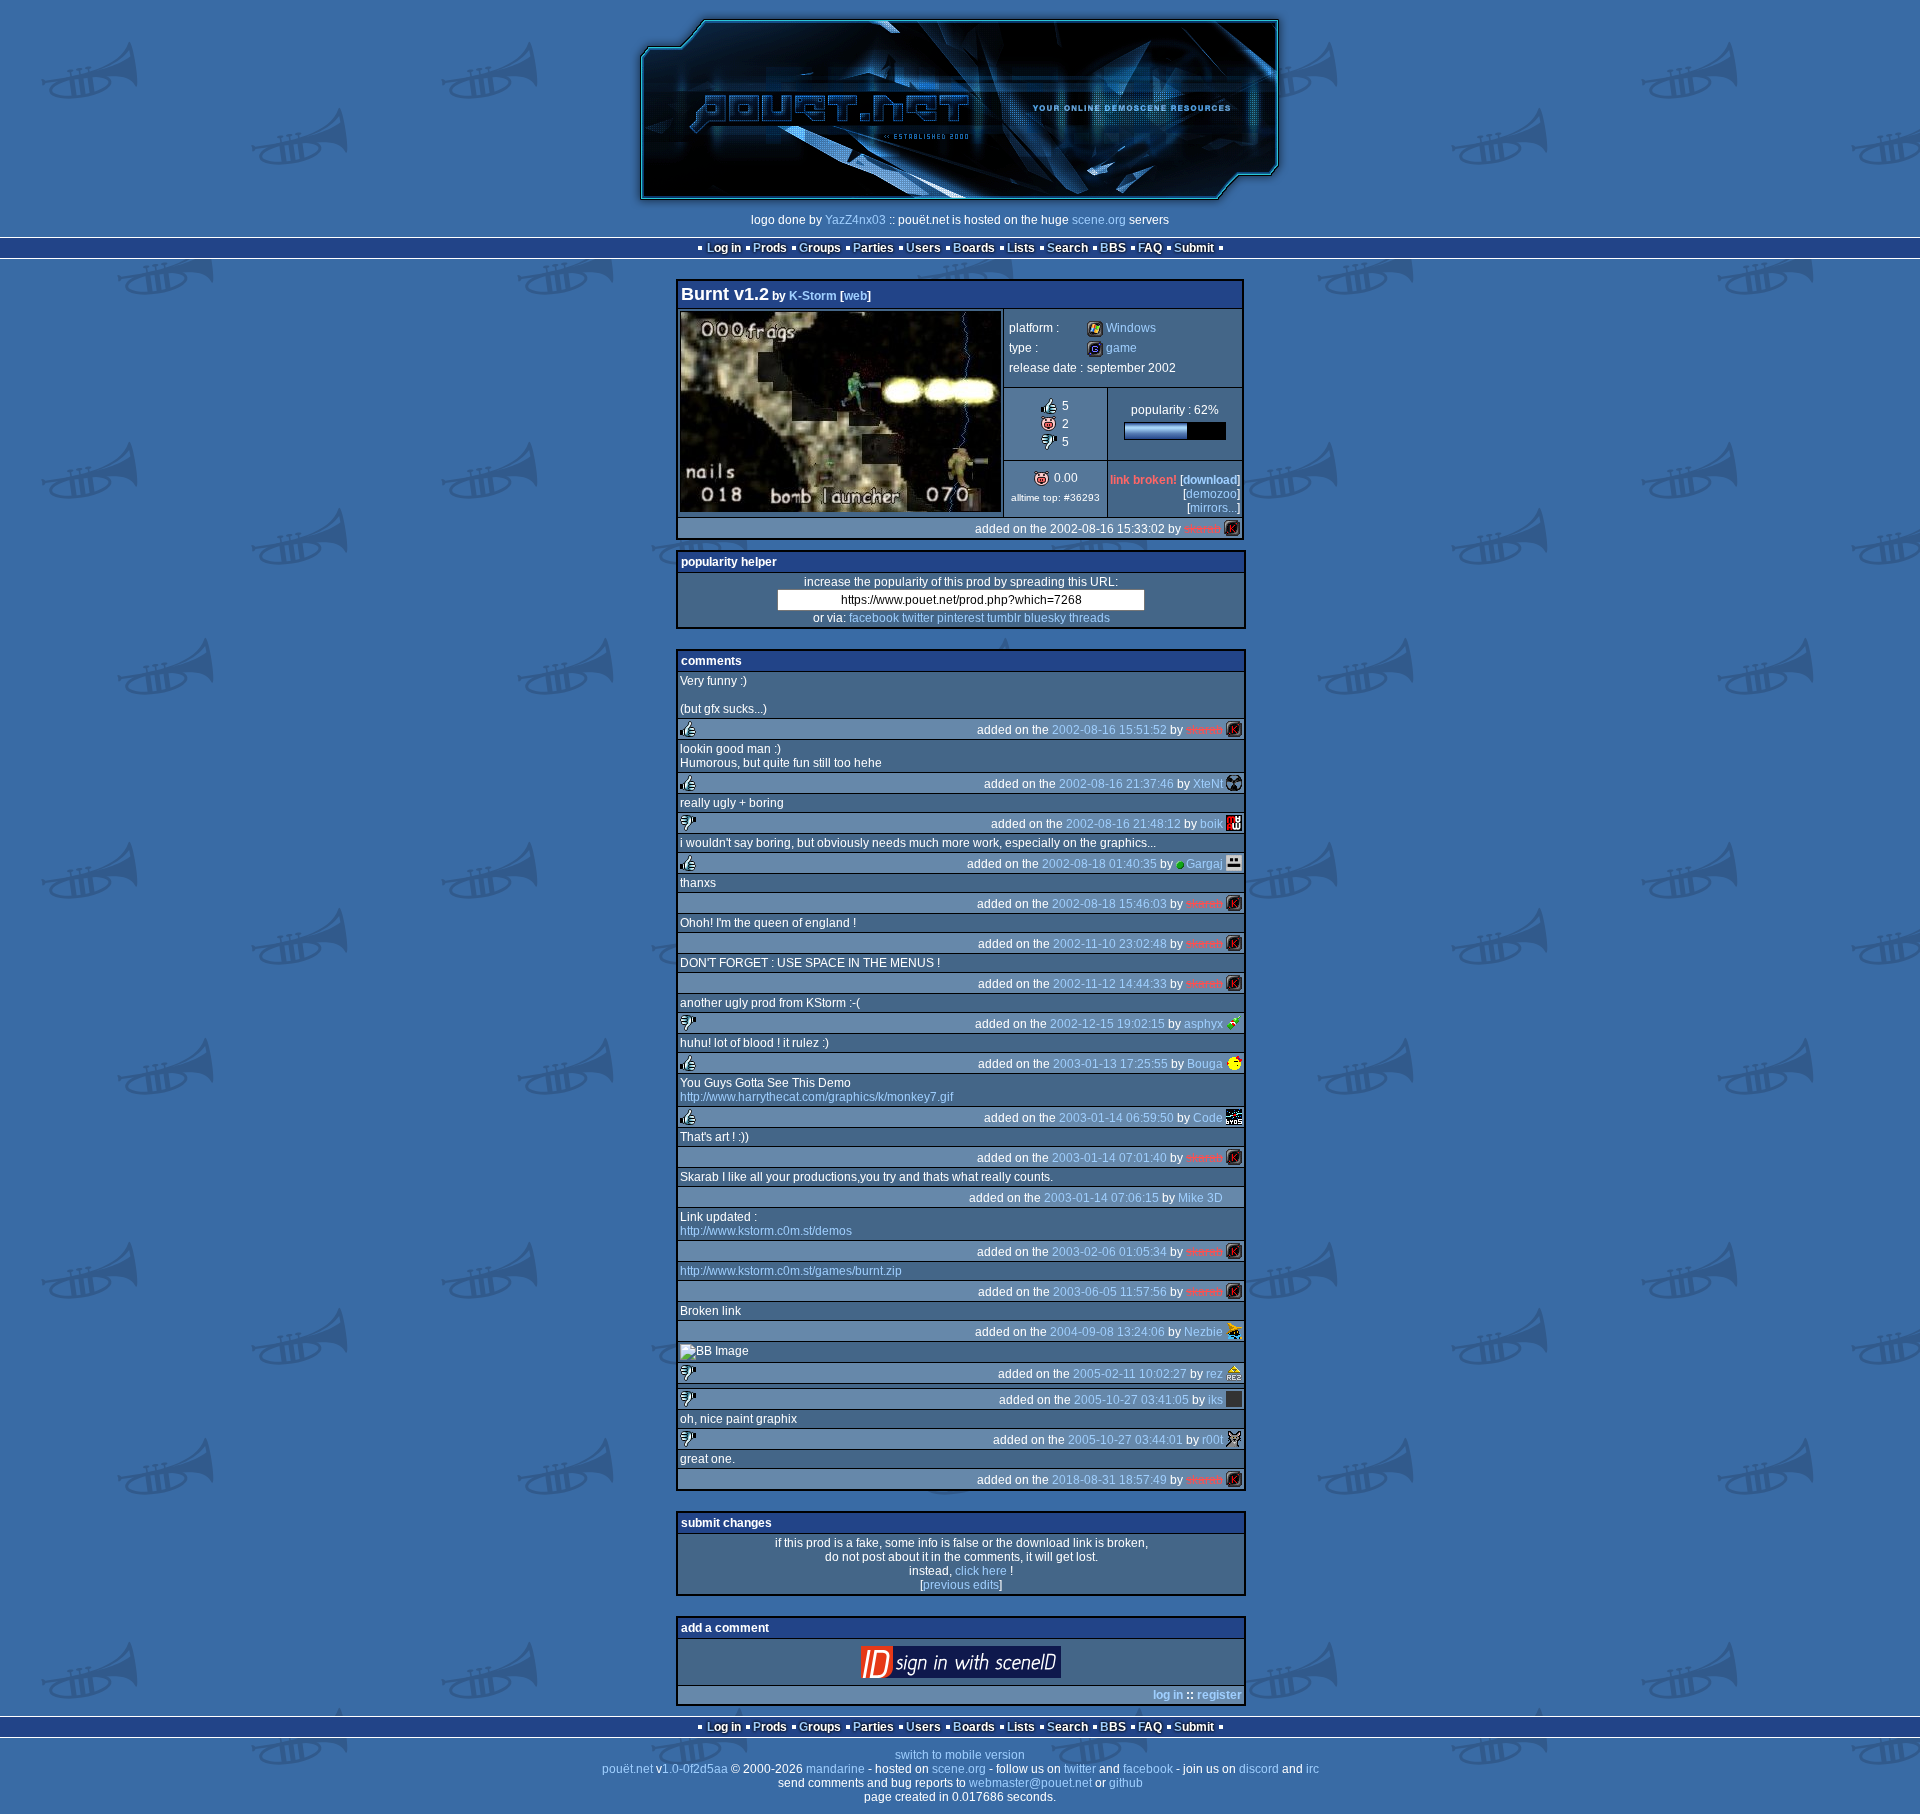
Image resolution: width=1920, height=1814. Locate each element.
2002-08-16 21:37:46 (1116, 784)
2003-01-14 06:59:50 (1116, 1118)
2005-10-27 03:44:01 (1125, 1440)
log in (1168, 1695)
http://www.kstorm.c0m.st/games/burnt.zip (791, 1271)
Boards (974, 248)
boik (1211, 824)
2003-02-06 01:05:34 (1109, 1252)
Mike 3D (1200, 1198)
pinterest (960, 618)
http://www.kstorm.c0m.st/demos (766, 1231)
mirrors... (1213, 508)
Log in (724, 248)
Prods (770, 248)
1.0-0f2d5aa (695, 1769)
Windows (1121, 328)
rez (1214, 1374)
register (1219, 1695)
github (1126, 1783)
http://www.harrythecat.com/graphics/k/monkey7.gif (816, 1097)
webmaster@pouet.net (1030, 1783)
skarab (1202, 529)
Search (1067, 248)
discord (1259, 1769)
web (855, 296)
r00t (1212, 1440)
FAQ (1150, 248)
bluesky (1045, 618)
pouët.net (627, 1769)
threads (1089, 618)
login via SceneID (994, 1666)
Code (1208, 1118)
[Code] (1234, 1118)
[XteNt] (1234, 784)
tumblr (1004, 618)
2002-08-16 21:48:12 (1123, 824)
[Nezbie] (1234, 1332)
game (1112, 348)
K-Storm (813, 296)
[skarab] (1232, 529)
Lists (1021, 248)
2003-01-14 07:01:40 (1109, 1158)
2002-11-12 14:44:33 (1110, 984)
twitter (918, 618)
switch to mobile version (960, 1755)
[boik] (1234, 824)
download (1210, 480)
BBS (1113, 248)
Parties (873, 248)
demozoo (1211, 494)
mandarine (835, 1769)
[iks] (1234, 1400)
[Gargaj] (1234, 864)
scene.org (1099, 220)
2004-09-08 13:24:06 (1107, 1332)
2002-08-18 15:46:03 (1109, 904)
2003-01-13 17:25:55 (1110, 1064)
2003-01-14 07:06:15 (1101, 1198)
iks (1215, 1400)
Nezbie (1203, 1332)
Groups (820, 248)
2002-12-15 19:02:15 (1107, 1024)
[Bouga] (1234, 1064)
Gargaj (1204, 864)
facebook (874, 618)
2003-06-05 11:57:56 (1110, 1292)
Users (923, 248)
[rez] (1234, 1374)
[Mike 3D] (1234, 1198)
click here (981, 1571)
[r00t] (1234, 1440)
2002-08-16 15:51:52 (1109, 730)
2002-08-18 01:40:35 (1099, 864)
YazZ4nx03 (855, 220)
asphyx (1203, 1024)
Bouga (1205, 1064)
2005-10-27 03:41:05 (1131, 1400)
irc (1312, 1769)
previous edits (961, 1585)
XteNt (1208, 784)
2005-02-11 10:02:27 (1130, 1374)
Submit (1194, 248)
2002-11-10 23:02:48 (1110, 944)
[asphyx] (1234, 1024)
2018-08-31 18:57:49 (1109, 1480)
